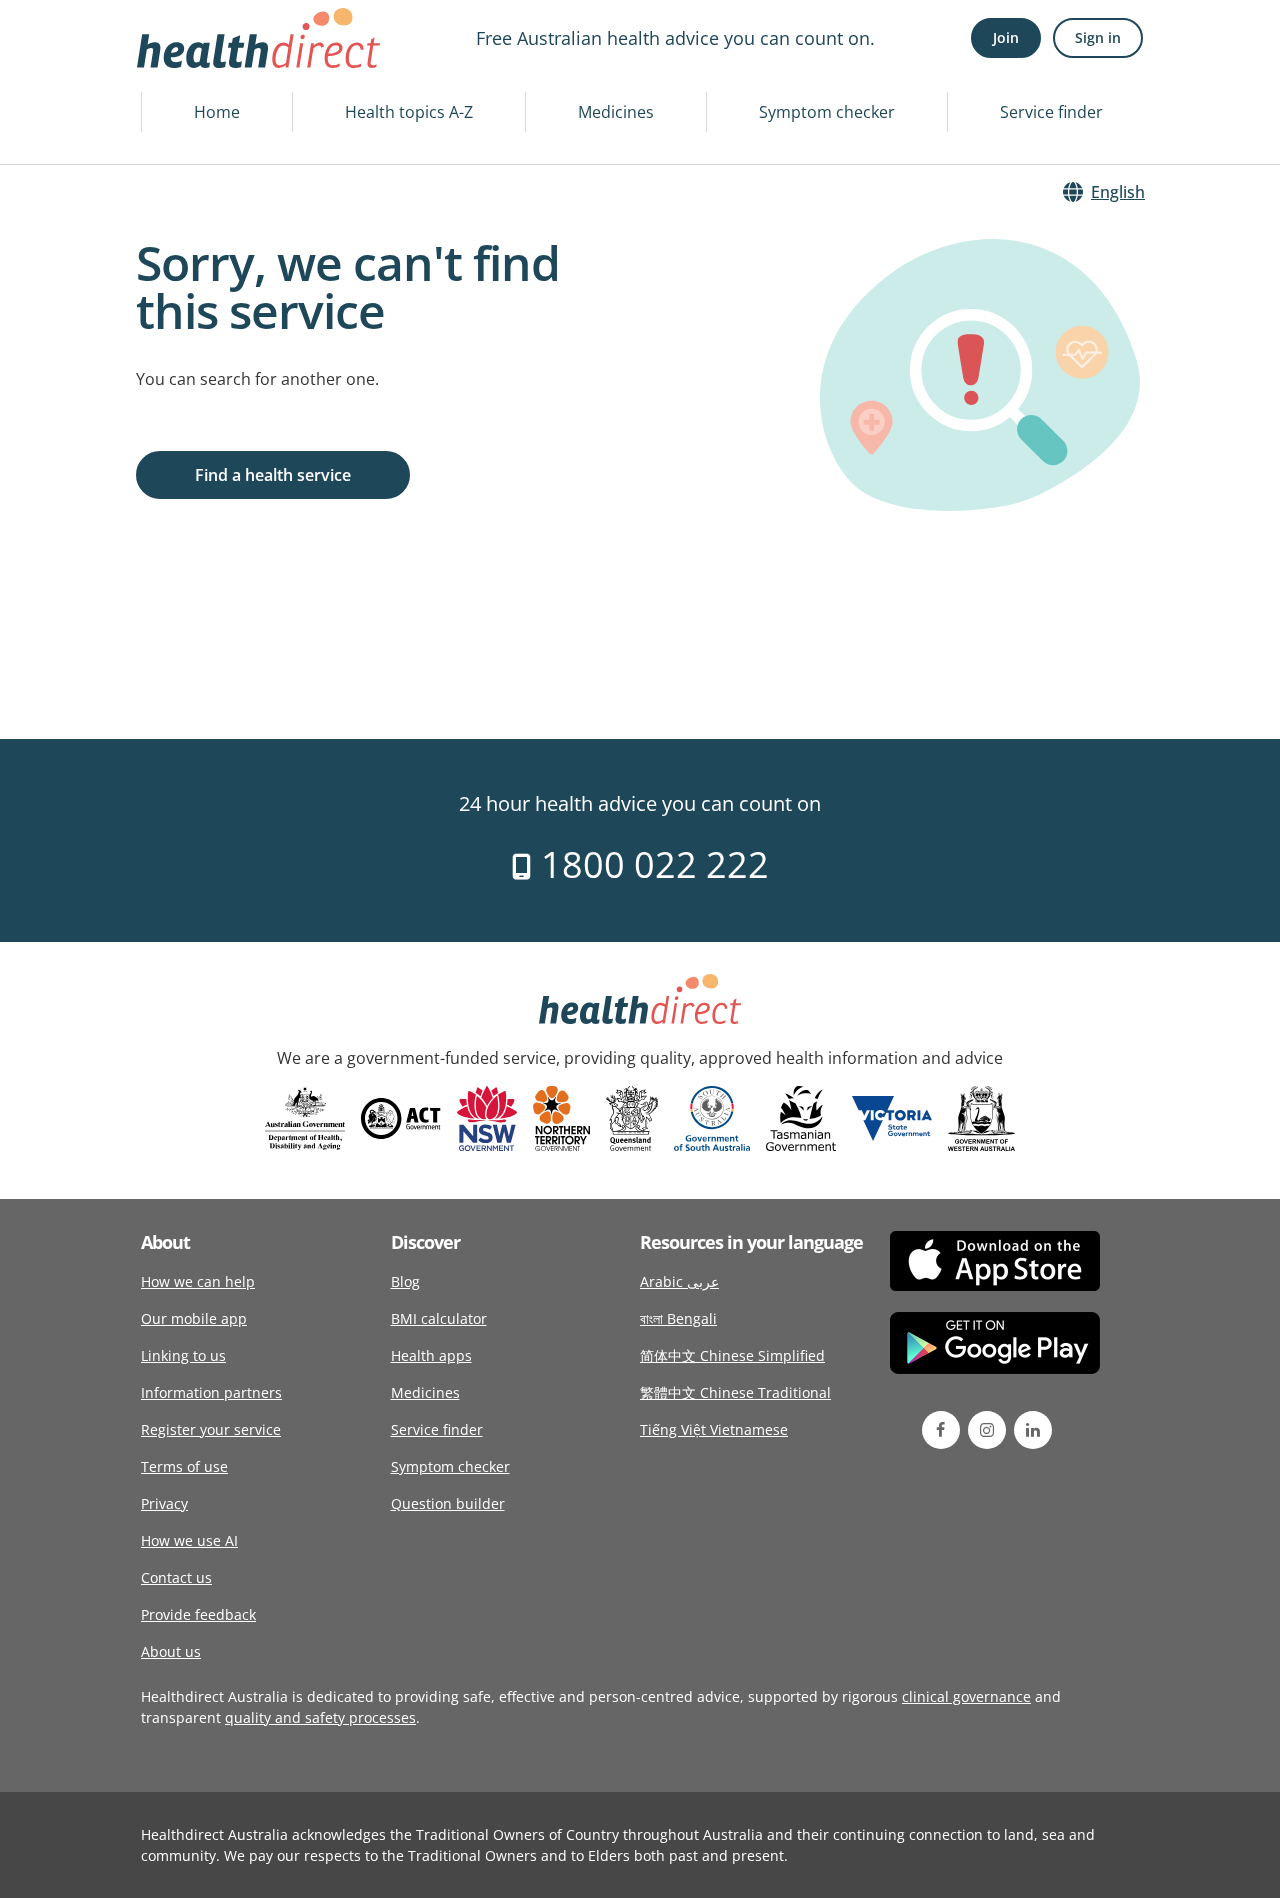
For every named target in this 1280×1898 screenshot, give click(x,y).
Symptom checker (827, 112)
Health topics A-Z (409, 112)
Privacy (164, 1503)
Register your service (211, 1429)
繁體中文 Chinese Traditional (735, 1392)
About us (171, 1651)
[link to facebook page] (941, 1430)
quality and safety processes (320, 1717)
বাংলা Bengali (678, 1318)
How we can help (198, 1281)
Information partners (211, 1392)
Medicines (616, 112)
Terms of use (184, 1466)
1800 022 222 (650, 864)
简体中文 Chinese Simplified (732, 1355)
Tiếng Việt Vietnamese (714, 1429)
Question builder (448, 1503)
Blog (405, 1281)
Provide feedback (198, 1614)
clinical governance (966, 1696)
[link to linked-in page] (1033, 1430)
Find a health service (273, 475)
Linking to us (183, 1355)
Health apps (431, 1355)
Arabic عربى (679, 1281)
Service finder (1051, 112)
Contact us (176, 1577)
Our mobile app (194, 1318)
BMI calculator (439, 1318)
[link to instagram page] (987, 1430)
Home (217, 112)
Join (1006, 37)
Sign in (1098, 37)
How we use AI (189, 1540)
